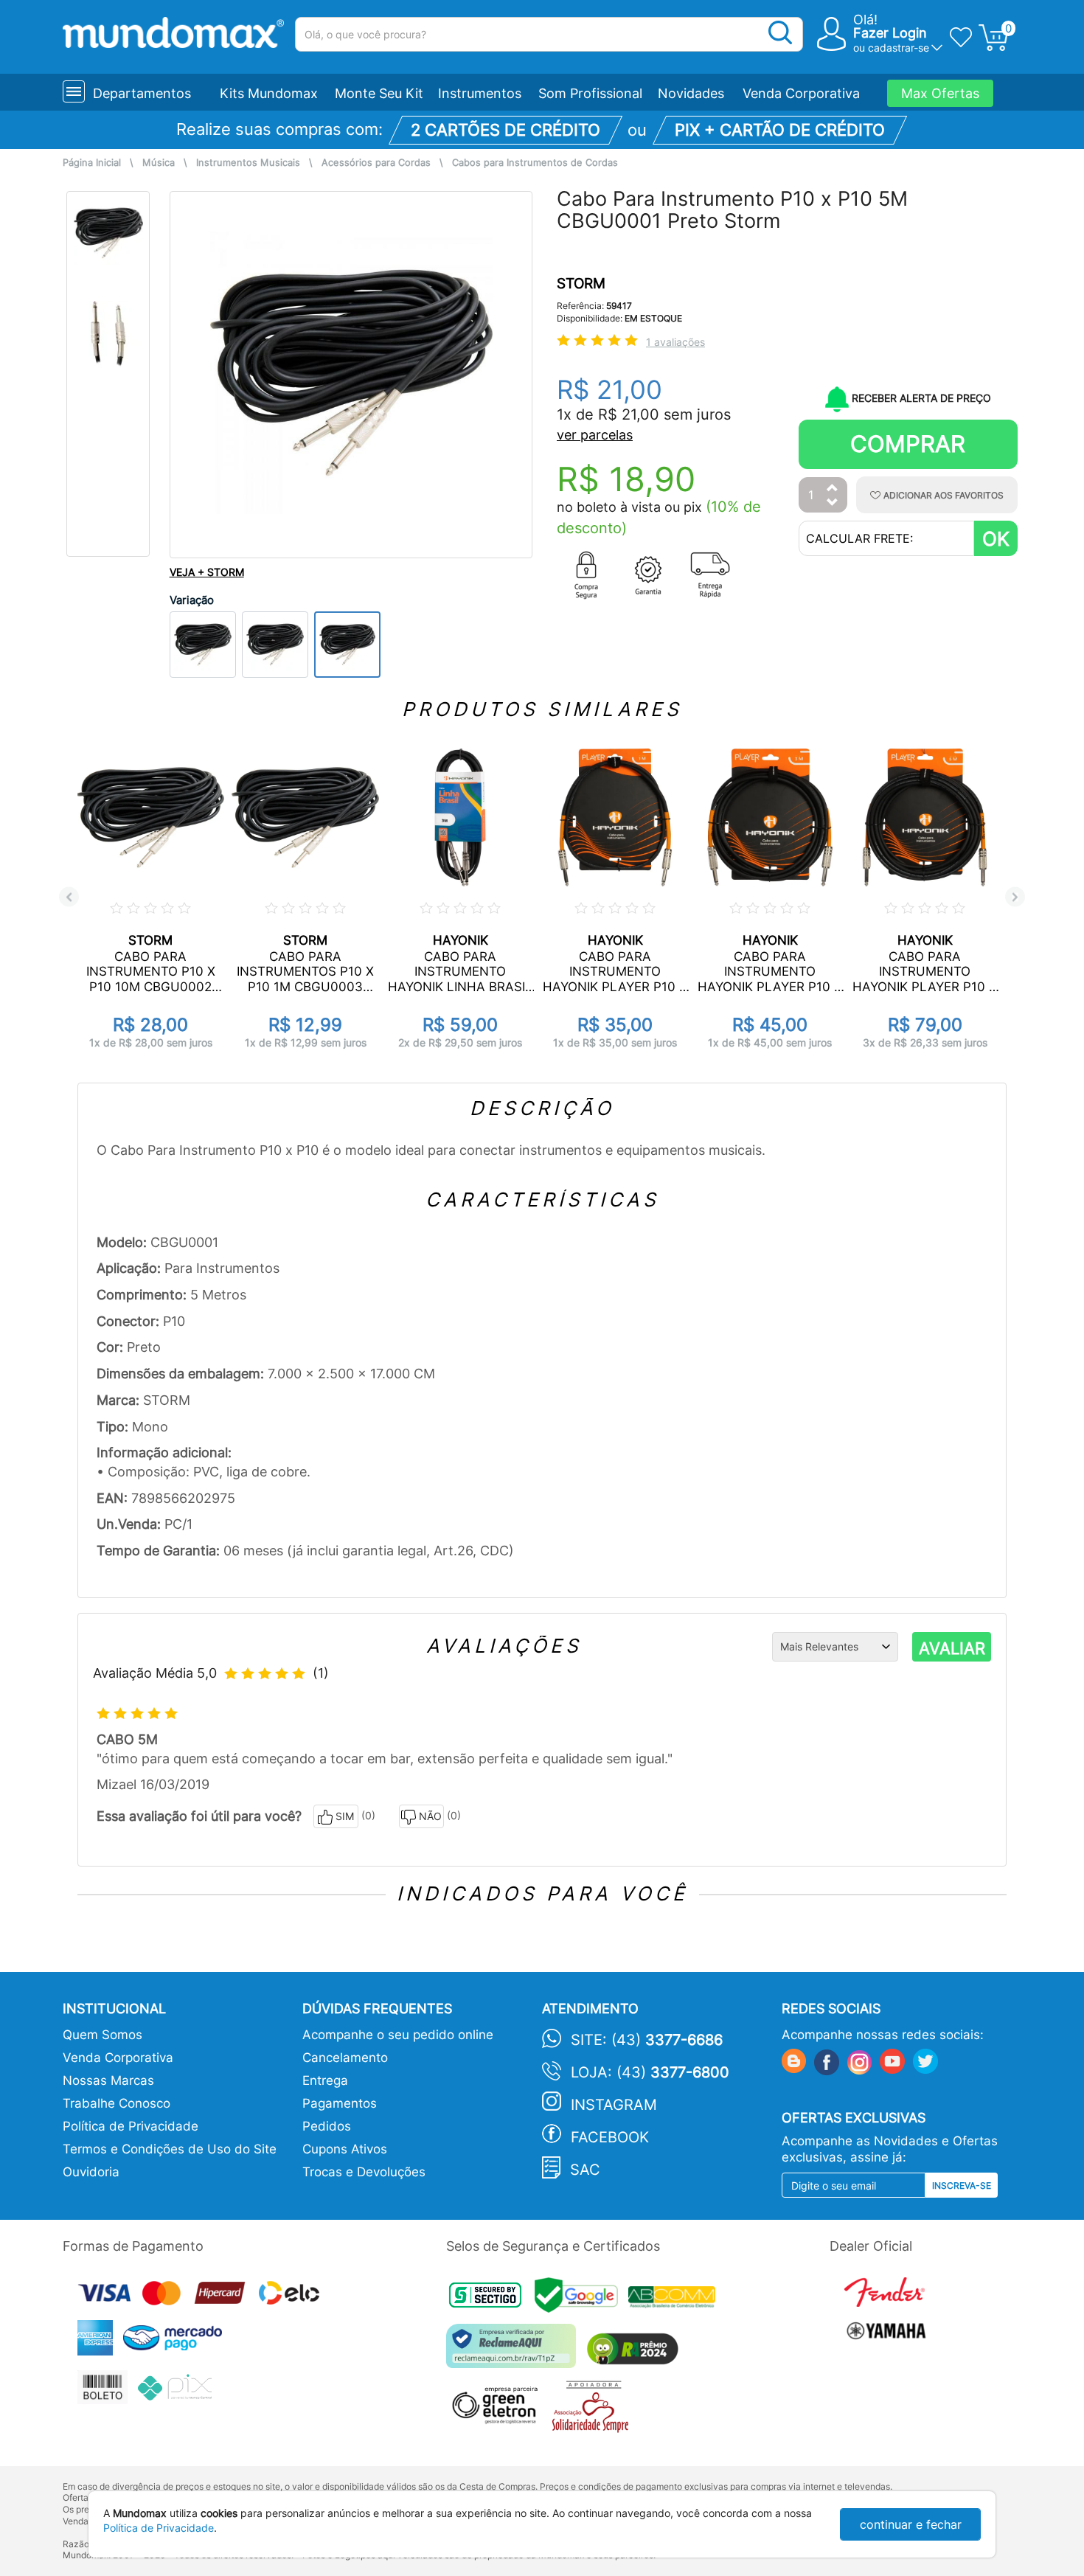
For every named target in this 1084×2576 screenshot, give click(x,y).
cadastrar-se (899, 48)
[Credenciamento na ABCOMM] (675, 2299)
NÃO (430, 1816)
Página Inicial (92, 163)
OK (996, 539)
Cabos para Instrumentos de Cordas (535, 163)
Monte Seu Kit (379, 93)
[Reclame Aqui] (515, 2351)
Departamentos (142, 93)
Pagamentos (340, 2103)
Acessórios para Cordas (376, 163)
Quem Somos (103, 2035)
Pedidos (327, 2126)
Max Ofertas (940, 93)
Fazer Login (890, 33)
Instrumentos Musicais (248, 163)
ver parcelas (595, 435)
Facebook (610, 2137)
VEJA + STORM (207, 572)
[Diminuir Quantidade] (833, 503)
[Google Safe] (581, 2299)
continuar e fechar (911, 2524)
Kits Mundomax (269, 93)
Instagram (614, 2105)
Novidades (691, 93)
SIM (345, 1816)
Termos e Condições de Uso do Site (170, 2149)
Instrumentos (480, 93)
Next (1015, 897)
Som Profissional (590, 93)
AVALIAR (952, 1648)
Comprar (908, 444)
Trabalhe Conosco (117, 2103)
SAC (585, 2170)
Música (159, 163)
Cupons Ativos (345, 2149)
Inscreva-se (962, 2186)
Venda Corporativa (801, 93)
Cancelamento (345, 2058)
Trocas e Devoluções (364, 2172)
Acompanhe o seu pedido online (398, 2035)
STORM (581, 284)
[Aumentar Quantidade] (833, 489)
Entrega (325, 2080)
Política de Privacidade (131, 2126)
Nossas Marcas (108, 2080)
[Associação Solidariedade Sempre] (594, 2410)
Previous (69, 897)
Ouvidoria (91, 2172)
